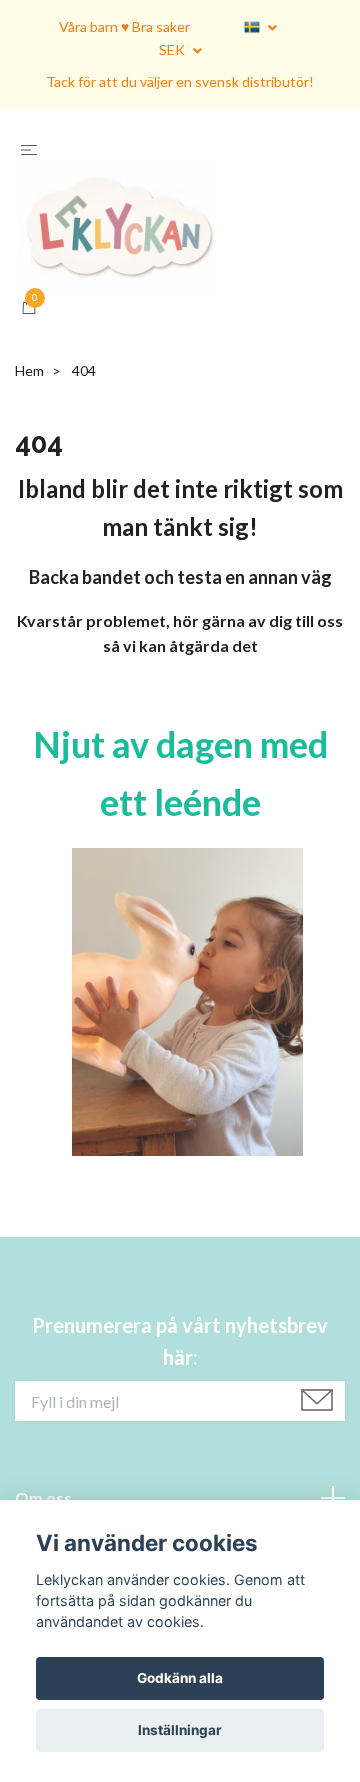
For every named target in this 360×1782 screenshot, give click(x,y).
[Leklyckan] (180, 270)
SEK (173, 49)
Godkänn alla (180, 1678)
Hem (29, 454)
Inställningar (180, 1730)
